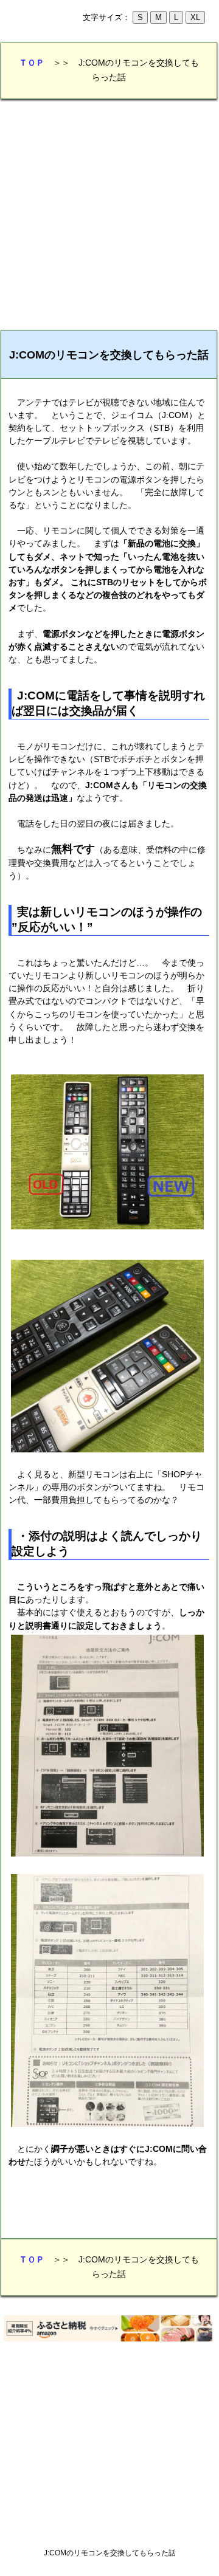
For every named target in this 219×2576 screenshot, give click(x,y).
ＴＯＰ (32, 63)
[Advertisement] (109, 215)
